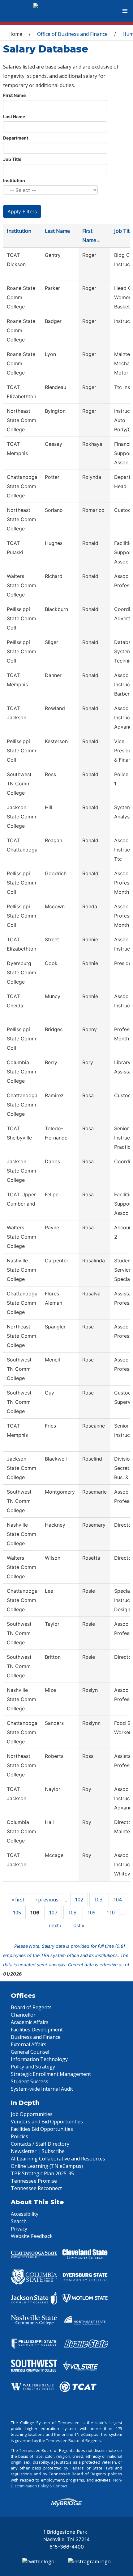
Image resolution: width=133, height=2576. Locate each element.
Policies (19, 2136)
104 (117, 1900)
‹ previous (47, 1900)
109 (91, 1913)
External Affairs (29, 2044)
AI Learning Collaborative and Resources (58, 2159)
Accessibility (25, 2214)
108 (72, 1913)
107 (53, 1913)
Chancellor (23, 2015)
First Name (14, 95)
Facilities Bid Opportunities (42, 2129)
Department (16, 138)
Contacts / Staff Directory (40, 2144)
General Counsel (30, 2052)
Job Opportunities (32, 2114)
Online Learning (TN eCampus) (47, 2166)
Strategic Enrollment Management (51, 2074)
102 (79, 1900)
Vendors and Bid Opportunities (47, 2122)
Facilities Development (37, 2030)
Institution (14, 180)
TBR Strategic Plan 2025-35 (42, 2173)
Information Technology (39, 2059)
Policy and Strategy (33, 2067)
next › (55, 1926)
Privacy (19, 2229)
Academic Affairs (30, 2022)
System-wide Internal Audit (42, 2089)
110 (111, 1913)
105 (17, 1913)
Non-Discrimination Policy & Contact (66, 2483)
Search (19, 2221)
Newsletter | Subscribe (38, 2151)
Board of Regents (31, 2007)
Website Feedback (32, 2236)
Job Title (12, 159)
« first (18, 1900)
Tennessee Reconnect (36, 2188)
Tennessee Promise (34, 2181)
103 (98, 1900)
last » (78, 1926)
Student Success (30, 2081)
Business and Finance (36, 2037)
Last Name (14, 117)
